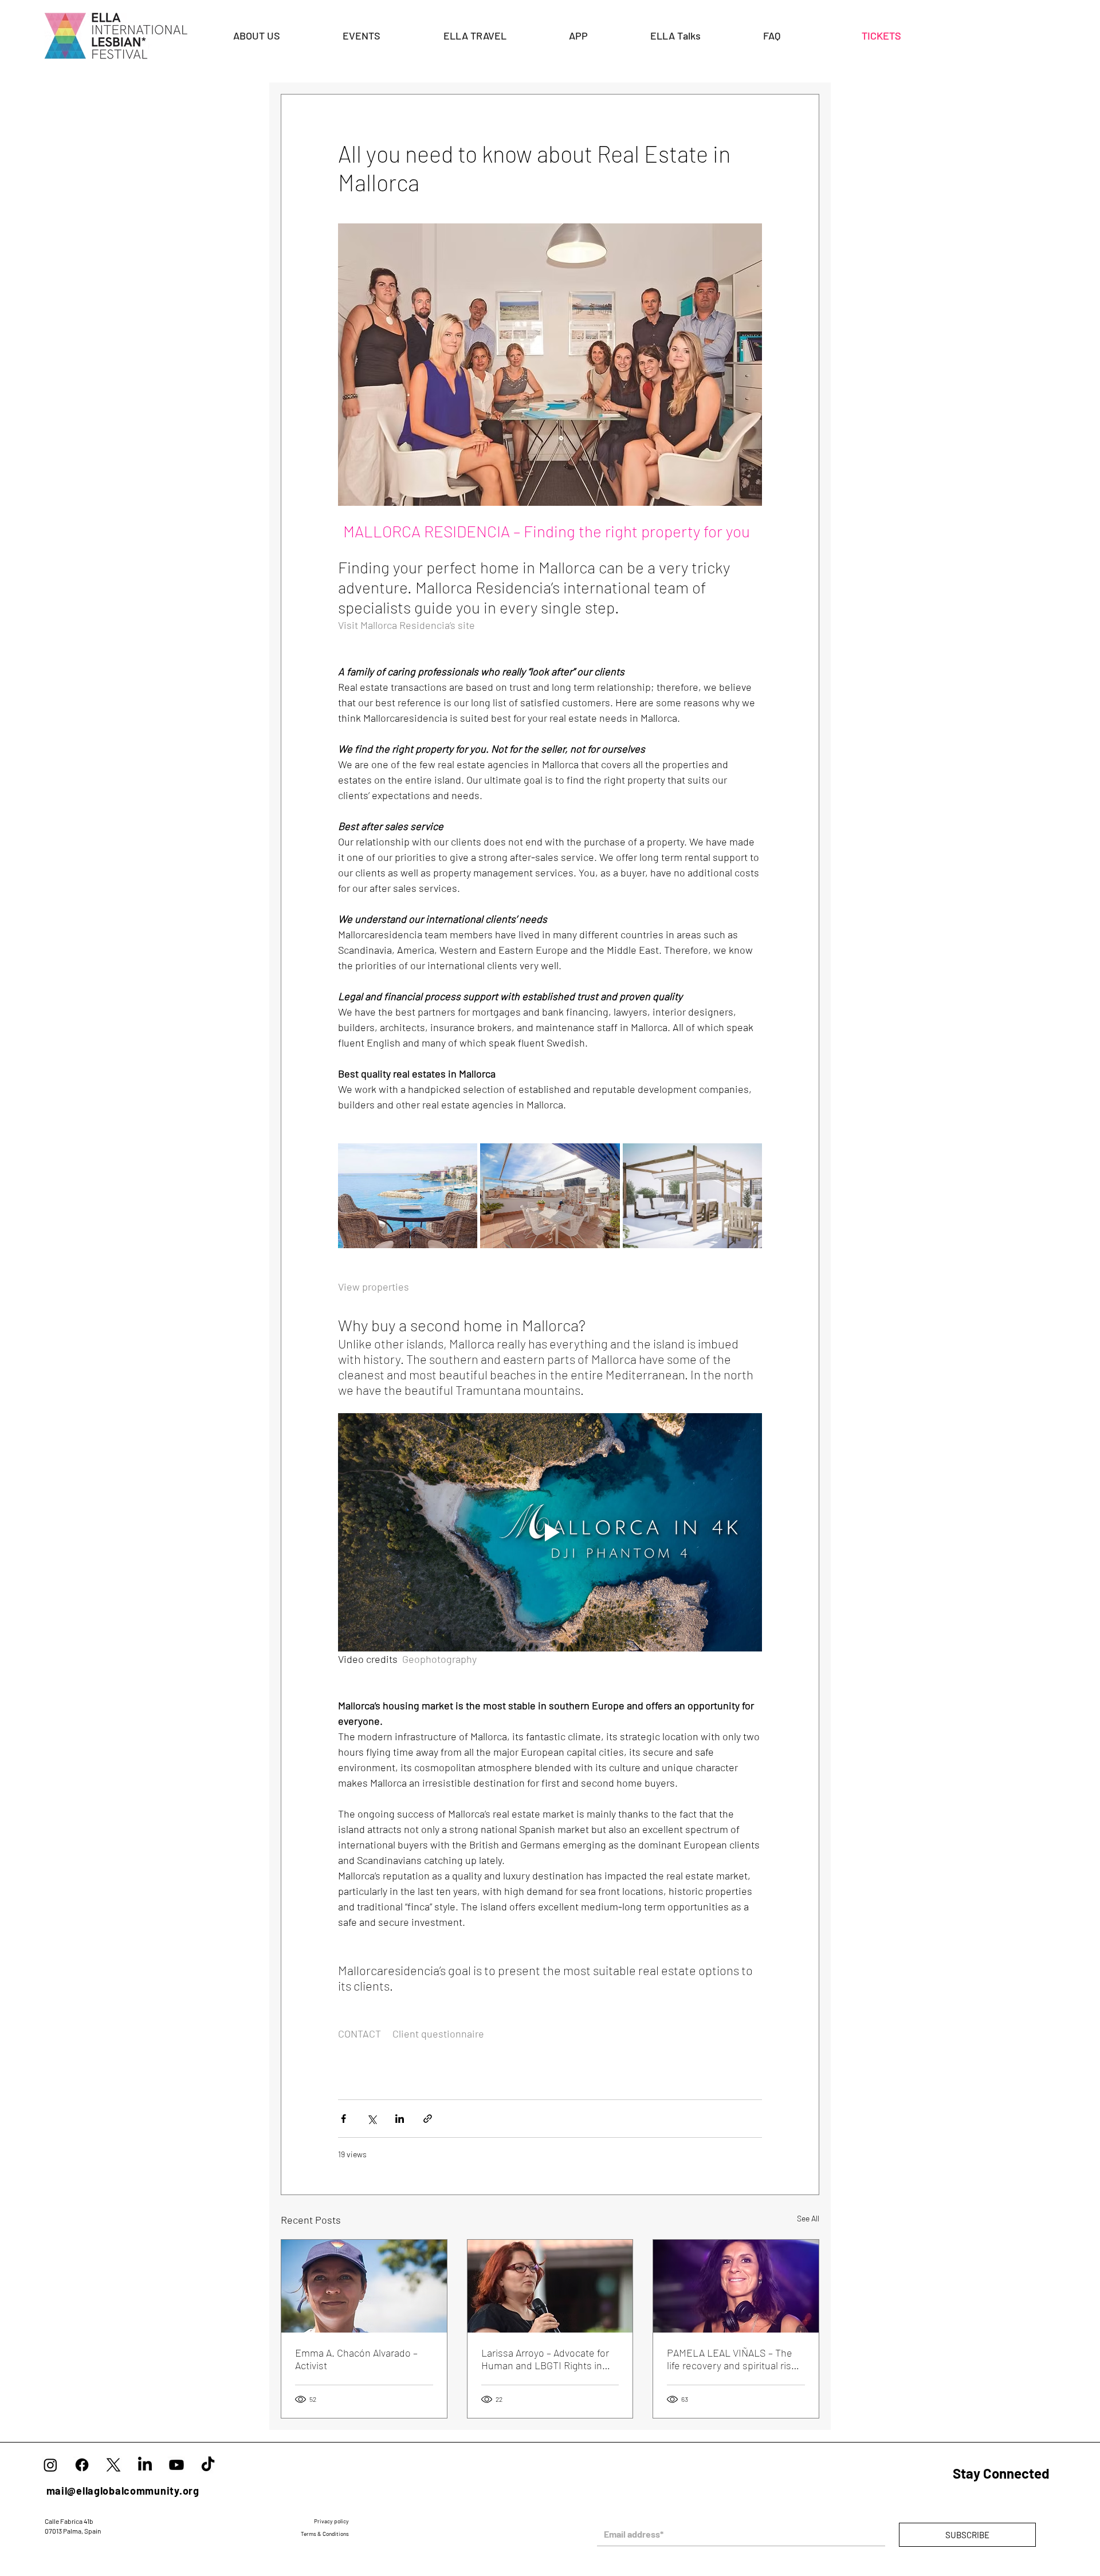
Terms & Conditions (325, 2534)
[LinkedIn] (145, 2465)
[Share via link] (428, 2119)
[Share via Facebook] (343, 2119)
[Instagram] (50, 2465)
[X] (113, 2465)
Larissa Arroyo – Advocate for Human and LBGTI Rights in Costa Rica (545, 2359)
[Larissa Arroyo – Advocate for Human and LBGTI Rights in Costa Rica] (550, 2286)
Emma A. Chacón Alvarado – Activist (356, 2359)
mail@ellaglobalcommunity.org (123, 2491)
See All (808, 2218)
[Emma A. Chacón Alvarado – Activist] (364, 2286)
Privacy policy (332, 2521)
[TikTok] (208, 2465)
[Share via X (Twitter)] (372, 2119)
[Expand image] (408, 1195)
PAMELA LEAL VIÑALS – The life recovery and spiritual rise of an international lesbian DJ (732, 2359)
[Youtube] (176, 2465)
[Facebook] (82, 2465)
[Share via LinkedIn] (400, 2119)
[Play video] (550, 1532)
